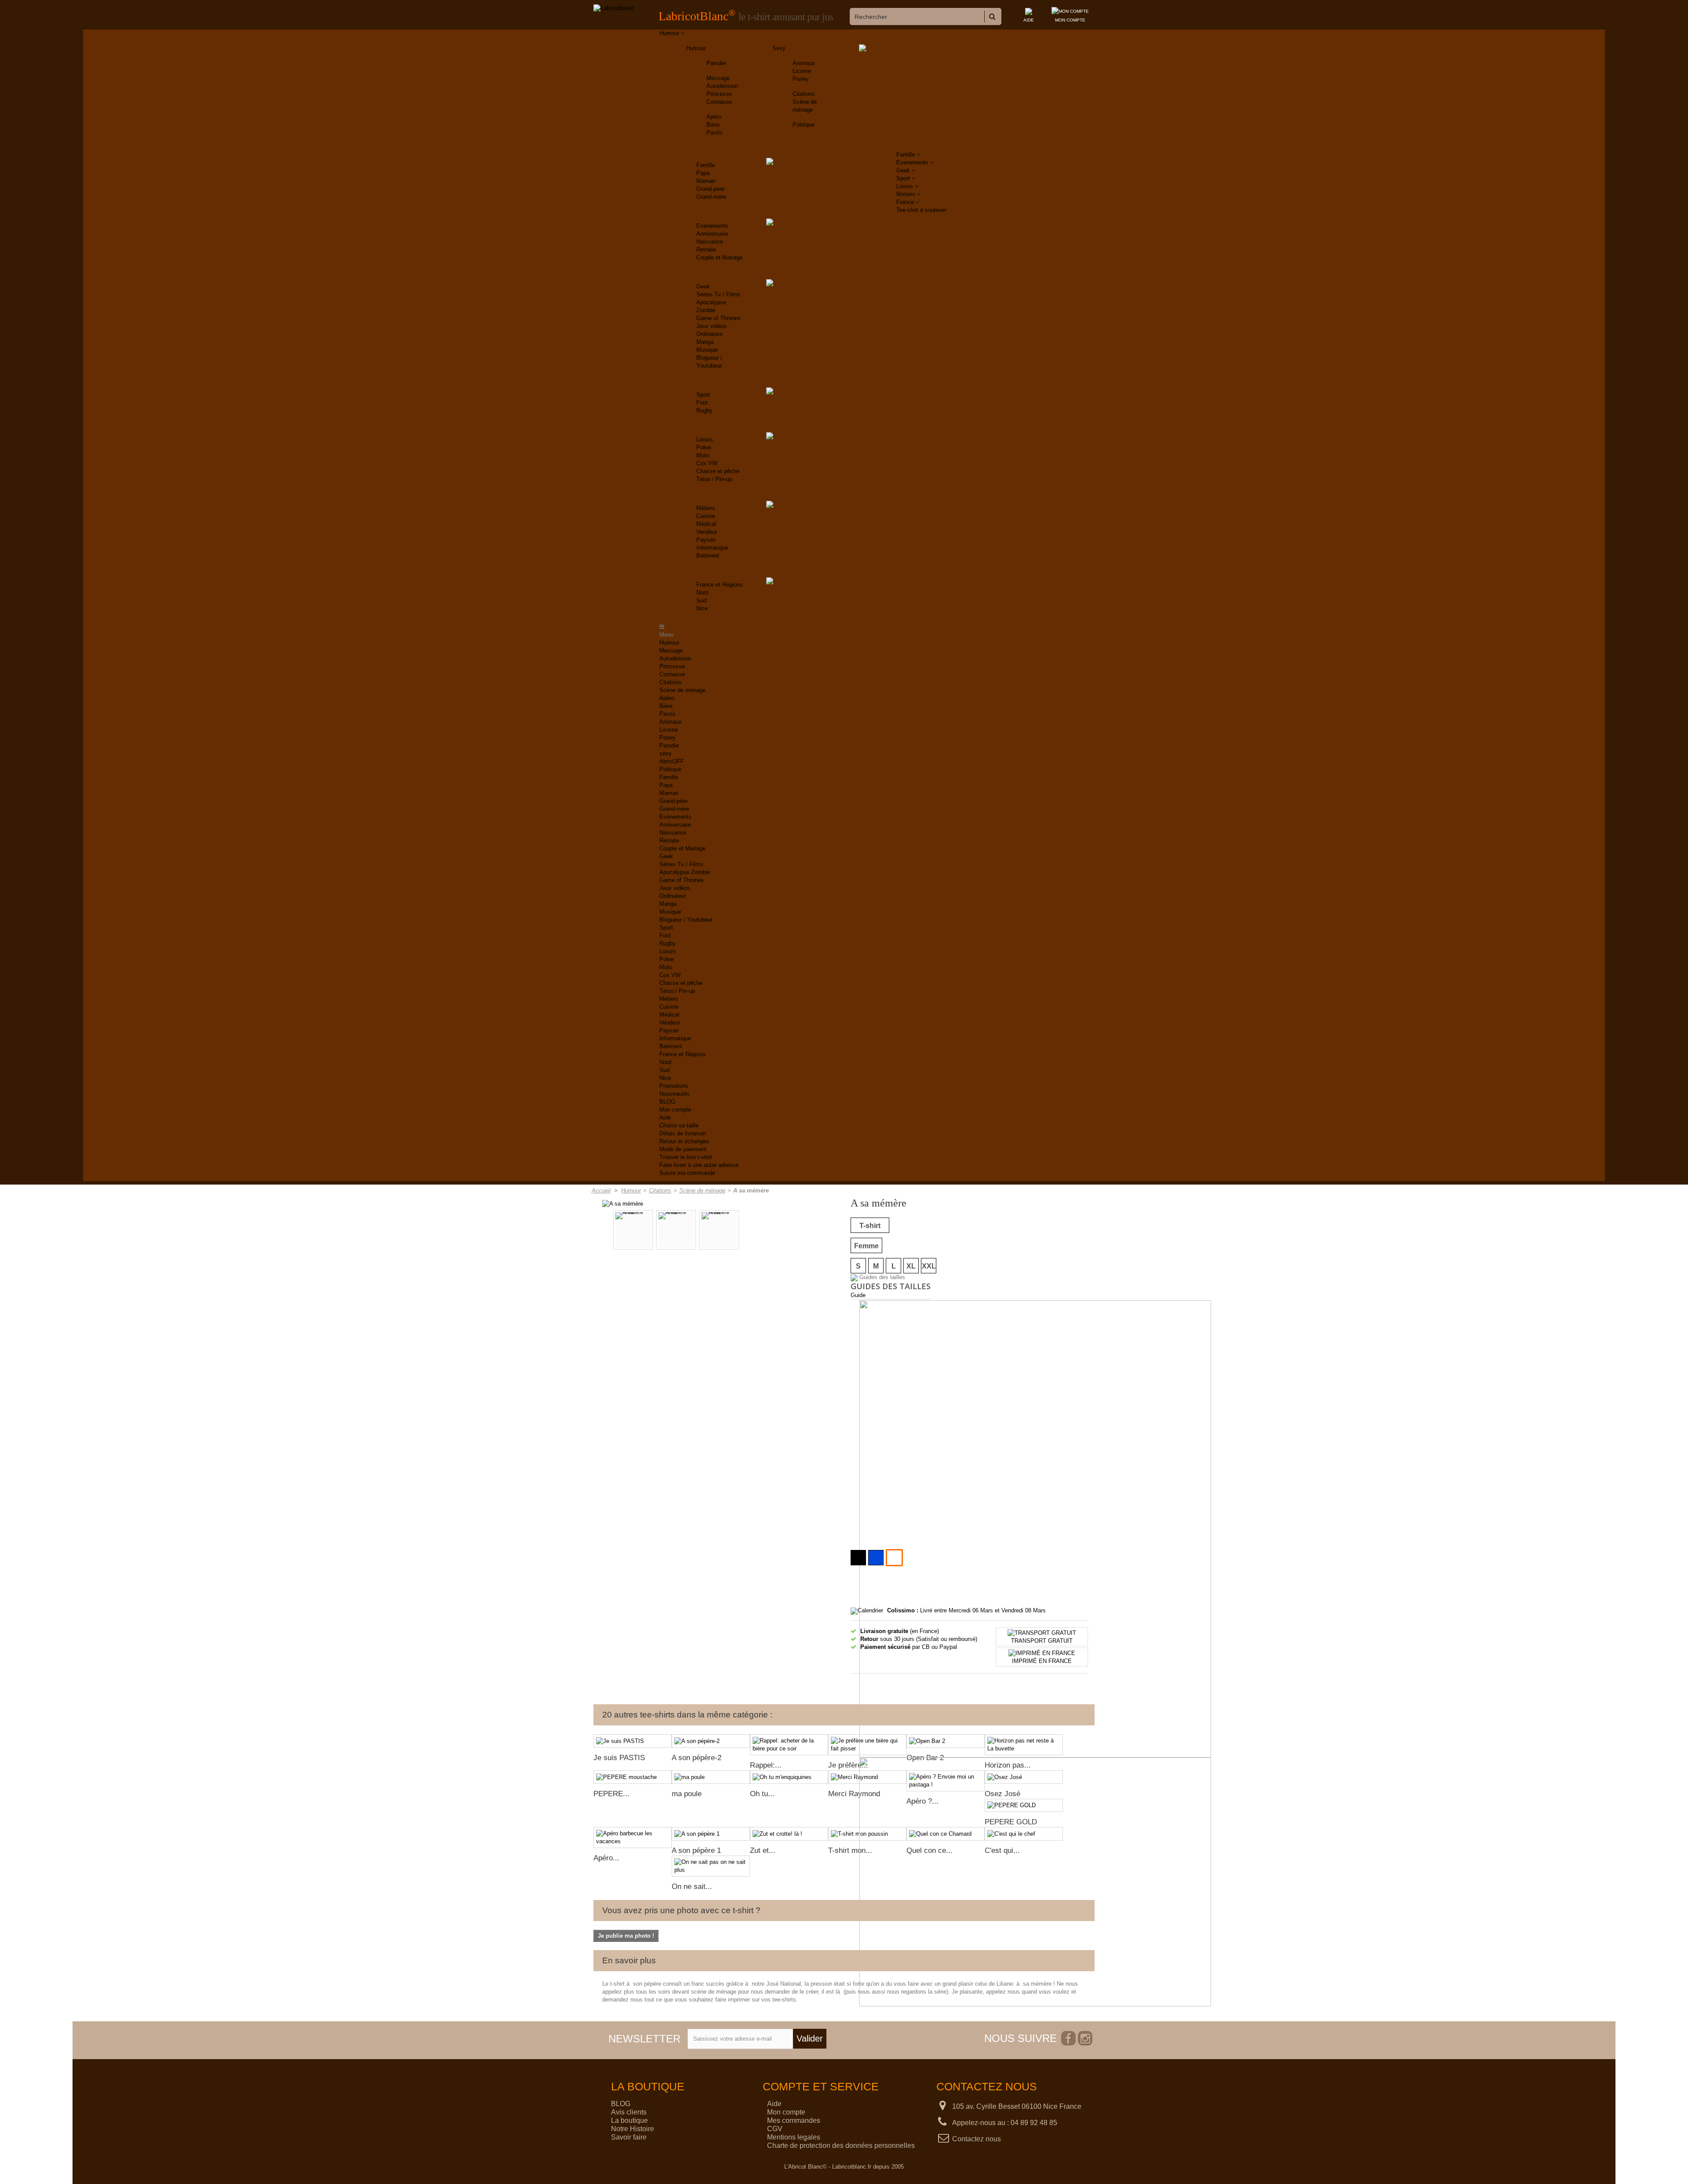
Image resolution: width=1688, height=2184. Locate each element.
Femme (866, 1246)
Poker (704, 447)
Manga (705, 342)
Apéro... (606, 1858)
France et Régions (720, 585)
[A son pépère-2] (711, 1741)
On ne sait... (692, 1887)
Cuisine (706, 516)
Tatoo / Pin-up (714, 479)
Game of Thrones (718, 318)
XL (911, 1266)
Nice (702, 608)
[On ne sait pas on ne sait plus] (711, 1866)
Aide (665, 1118)
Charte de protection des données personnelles (841, 2146)
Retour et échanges (684, 1141)
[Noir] (858, 1558)
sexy (666, 753)
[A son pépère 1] (711, 1834)
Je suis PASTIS (619, 1758)
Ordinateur (709, 334)
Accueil (601, 1190)
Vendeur (707, 532)
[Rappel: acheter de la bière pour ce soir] (789, 1745)
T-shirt (870, 1226)
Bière (713, 125)
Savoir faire (629, 2137)
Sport (703, 395)
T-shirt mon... (850, 1850)
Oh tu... (762, 1794)
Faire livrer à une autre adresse (699, 1165)
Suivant (789, 1231)
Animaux (804, 63)
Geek (703, 286)
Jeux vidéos (712, 326)
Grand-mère (711, 197)
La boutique (629, 2120)
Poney (801, 79)
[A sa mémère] (623, 1203)
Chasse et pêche (718, 471)
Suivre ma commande (687, 1173)
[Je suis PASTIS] (633, 1741)
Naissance (710, 242)
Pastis (715, 133)
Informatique (712, 548)
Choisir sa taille (679, 1125)
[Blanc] (894, 1558)
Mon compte (675, 1110)
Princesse (719, 94)
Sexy (779, 48)
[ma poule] (711, 1777)
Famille (706, 165)
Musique (707, 350)
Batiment (708, 556)
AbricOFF (672, 761)
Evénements (712, 226)
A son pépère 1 (696, 1850)
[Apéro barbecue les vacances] (633, 1838)
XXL (929, 1266)
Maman (706, 181)
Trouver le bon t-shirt (686, 1157)
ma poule (687, 1794)
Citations (804, 94)
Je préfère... (848, 1765)
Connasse (719, 102)
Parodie (716, 63)
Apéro (714, 117)
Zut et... (763, 1850)
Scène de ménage (682, 690)
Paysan (706, 540)
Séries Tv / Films (718, 294)
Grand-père (710, 189)
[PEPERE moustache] (633, 1777)
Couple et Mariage (719, 257)
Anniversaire (712, 234)
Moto (703, 455)
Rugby (704, 410)
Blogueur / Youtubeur (686, 920)
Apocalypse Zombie (685, 872)
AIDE (1029, 20)
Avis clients (629, 2112)
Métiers (706, 508)
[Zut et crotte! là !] (789, 1834)
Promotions (674, 1086)
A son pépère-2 (697, 1758)
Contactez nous (977, 2139)
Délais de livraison (683, 1133)
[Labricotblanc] (614, 8)
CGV (775, 2129)
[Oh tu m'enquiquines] (789, 1777)
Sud (701, 600)
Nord (702, 592)
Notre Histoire (633, 2129)
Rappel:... (766, 1765)
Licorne (802, 71)
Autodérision (722, 86)
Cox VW (707, 463)
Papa (703, 173)
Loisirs (705, 439)
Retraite (706, 250)
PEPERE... (611, 1794)
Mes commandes (794, 2120)
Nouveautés (675, 1094)
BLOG (667, 1102)
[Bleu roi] (876, 1558)
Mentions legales (794, 2137)
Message (718, 78)
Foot (702, 403)
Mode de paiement (683, 1149)
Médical (706, 524)
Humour (696, 48)
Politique (804, 125)
